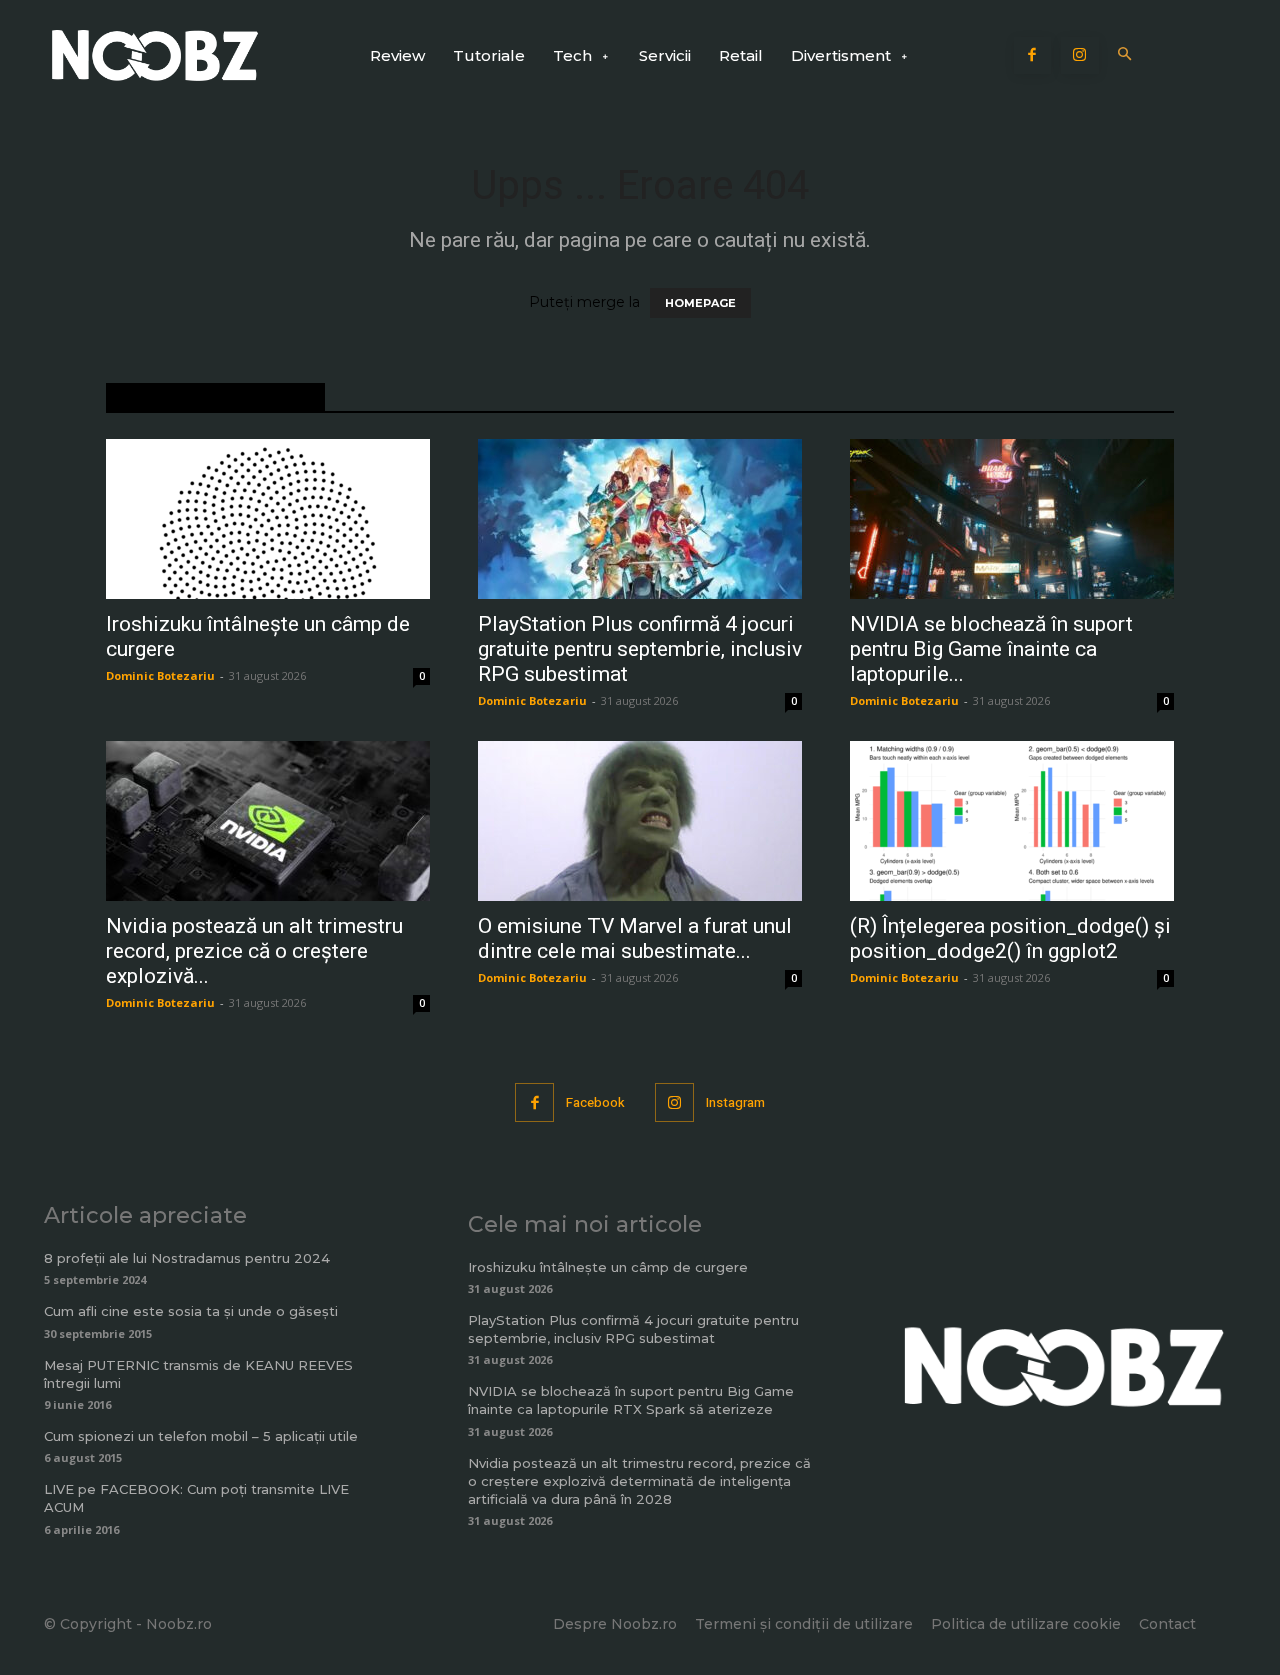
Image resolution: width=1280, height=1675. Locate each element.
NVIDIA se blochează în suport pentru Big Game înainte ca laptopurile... (991, 649)
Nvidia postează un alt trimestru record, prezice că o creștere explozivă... (254, 951)
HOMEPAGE (700, 303)
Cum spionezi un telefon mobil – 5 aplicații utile (201, 1436)
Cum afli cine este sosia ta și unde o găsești (191, 1311)
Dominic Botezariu (160, 675)
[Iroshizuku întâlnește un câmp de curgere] (268, 519)
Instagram (735, 1102)
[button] (1125, 55)
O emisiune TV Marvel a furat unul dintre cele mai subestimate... (635, 938)
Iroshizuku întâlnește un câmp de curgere (608, 1267)
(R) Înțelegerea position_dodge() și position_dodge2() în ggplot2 (1010, 938)
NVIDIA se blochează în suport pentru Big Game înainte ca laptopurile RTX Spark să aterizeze (631, 1400)
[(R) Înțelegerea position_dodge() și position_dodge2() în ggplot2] (1012, 821)
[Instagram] (1080, 56)
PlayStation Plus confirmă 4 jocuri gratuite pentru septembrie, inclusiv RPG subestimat (640, 649)
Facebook (595, 1102)
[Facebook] (1033, 56)
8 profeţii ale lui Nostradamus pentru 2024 (187, 1258)
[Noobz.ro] (155, 55)
